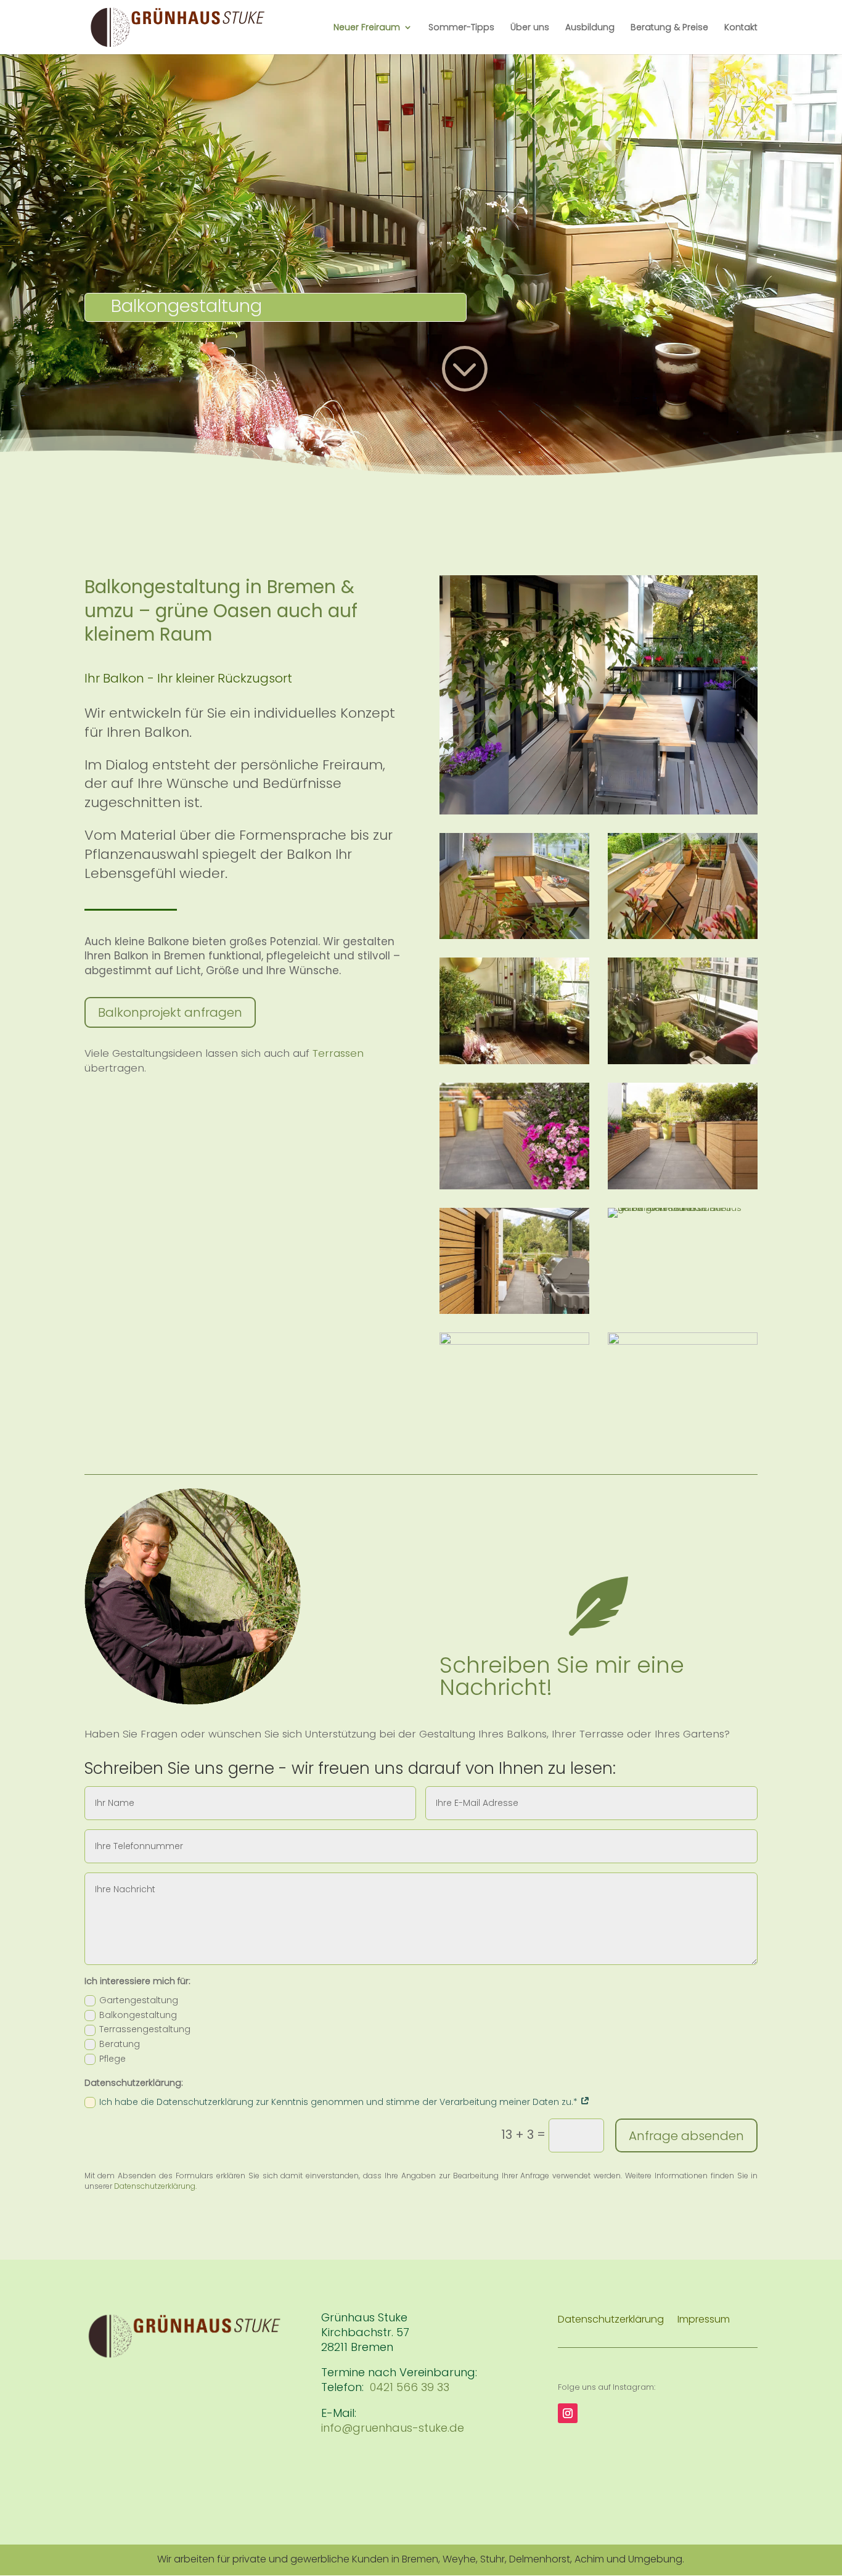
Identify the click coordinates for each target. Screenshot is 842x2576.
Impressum (704, 2321)
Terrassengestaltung (145, 2029)
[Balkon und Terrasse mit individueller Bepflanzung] (683, 1208)
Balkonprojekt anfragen (170, 1012)
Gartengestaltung (139, 2000)
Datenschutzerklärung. (155, 2186)
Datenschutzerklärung (611, 2321)
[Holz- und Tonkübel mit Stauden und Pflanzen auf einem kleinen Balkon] (683, 1061)
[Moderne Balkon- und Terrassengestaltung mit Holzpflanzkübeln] (683, 1186)
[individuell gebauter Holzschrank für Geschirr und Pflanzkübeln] (514, 1311)
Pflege (112, 2059)
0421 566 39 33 (410, 2387)
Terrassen (338, 1053)
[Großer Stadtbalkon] (514, 1342)
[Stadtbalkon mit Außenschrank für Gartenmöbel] (683, 1342)
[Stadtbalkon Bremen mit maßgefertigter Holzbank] (683, 936)
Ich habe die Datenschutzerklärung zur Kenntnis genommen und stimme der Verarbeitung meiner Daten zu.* (340, 2102)
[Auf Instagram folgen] (568, 2413)
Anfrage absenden (686, 2136)
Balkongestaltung (138, 2015)
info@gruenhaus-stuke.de (393, 2428)
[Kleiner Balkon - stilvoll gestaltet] (514, 1061)
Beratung (120, 2044)
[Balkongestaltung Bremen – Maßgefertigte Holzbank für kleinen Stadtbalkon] (514, 936)
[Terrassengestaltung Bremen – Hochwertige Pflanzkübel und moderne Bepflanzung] (514, 1186)
